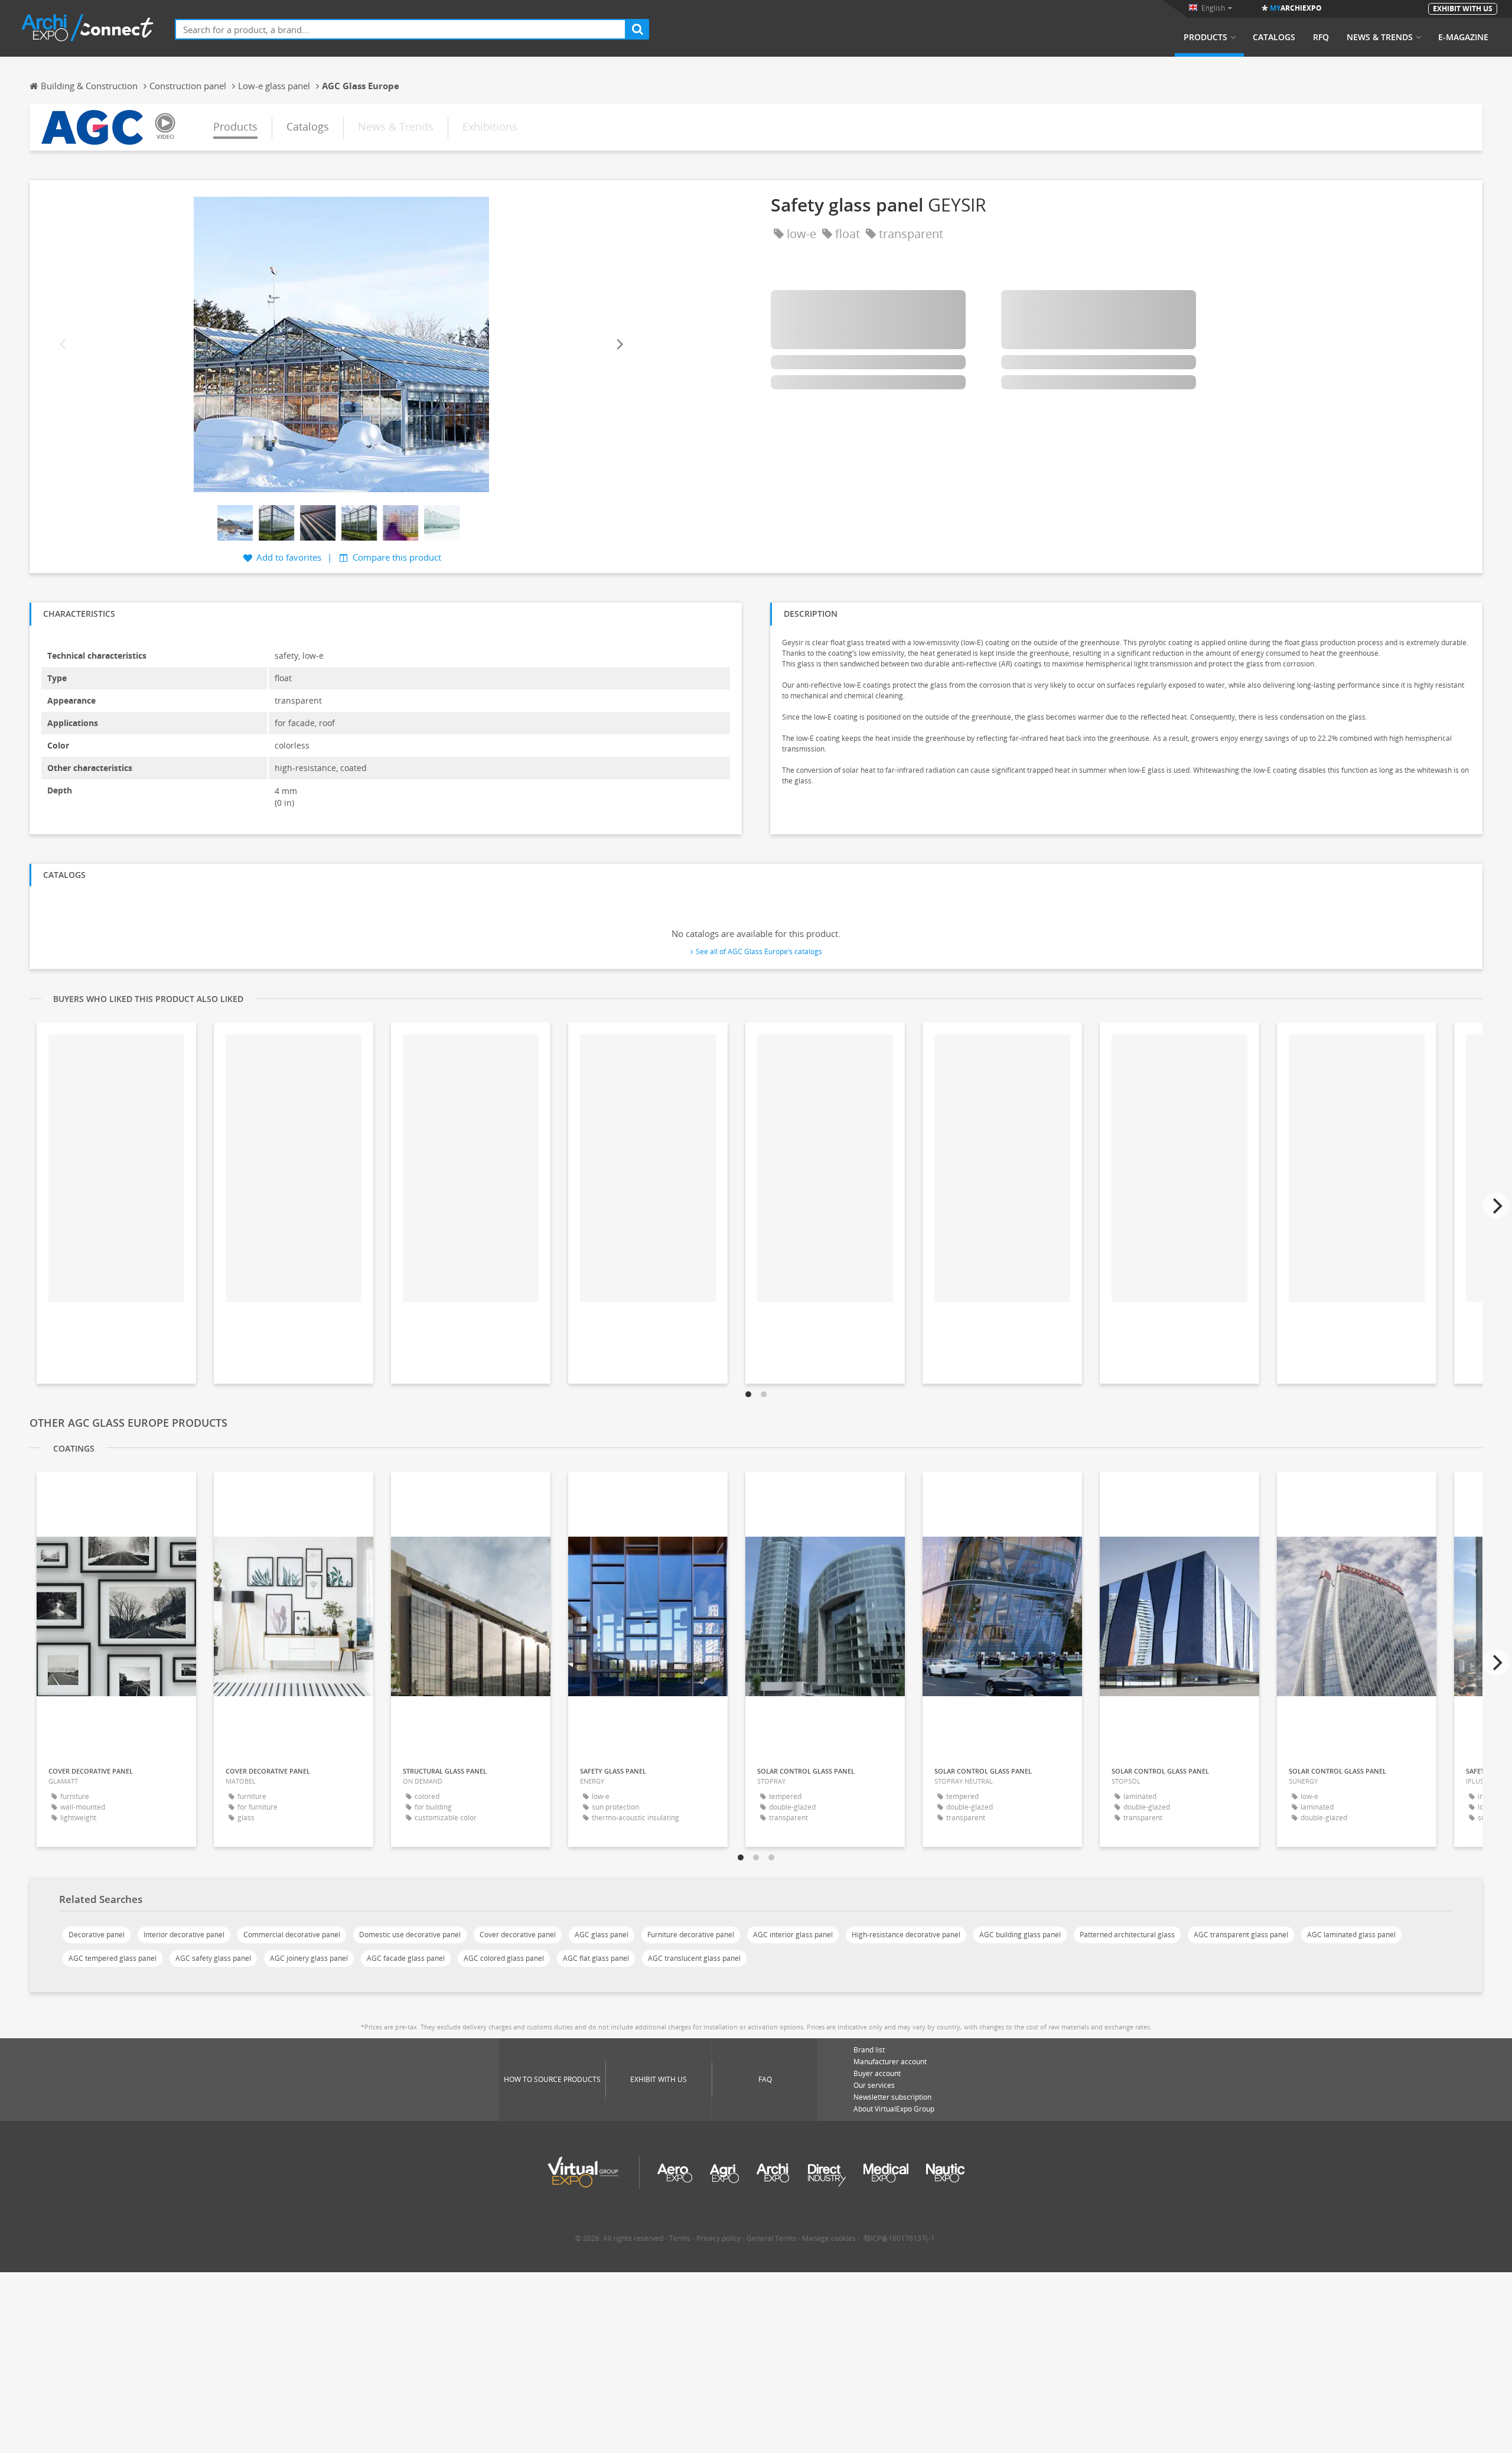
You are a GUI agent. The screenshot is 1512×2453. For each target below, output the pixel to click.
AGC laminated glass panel (1351, 1935)
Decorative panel (97, 1935)
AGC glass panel (602, 1935)
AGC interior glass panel (793, 1935)
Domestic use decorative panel (410, 1935)
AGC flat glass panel (596, 1958)
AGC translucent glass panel (694, 1958)
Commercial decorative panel (292, 1935)
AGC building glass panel (1020, 1935)
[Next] (619, 344)
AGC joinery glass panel (309, 1958)
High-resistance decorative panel (906, 1935)
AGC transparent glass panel (1241, 1935)
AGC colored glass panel (504, 1958)
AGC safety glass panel (213, 1958)
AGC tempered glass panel (113, 1958)
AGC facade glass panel (406, 1958)
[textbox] (400, 29)
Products (1205, 37)
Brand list (869, 2050)
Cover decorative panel (518, 1935)
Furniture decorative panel (691, 1935)
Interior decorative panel (184, 1935)
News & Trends (1380, 37)
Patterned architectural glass (1127, 1935)
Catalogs (1274, 37)
